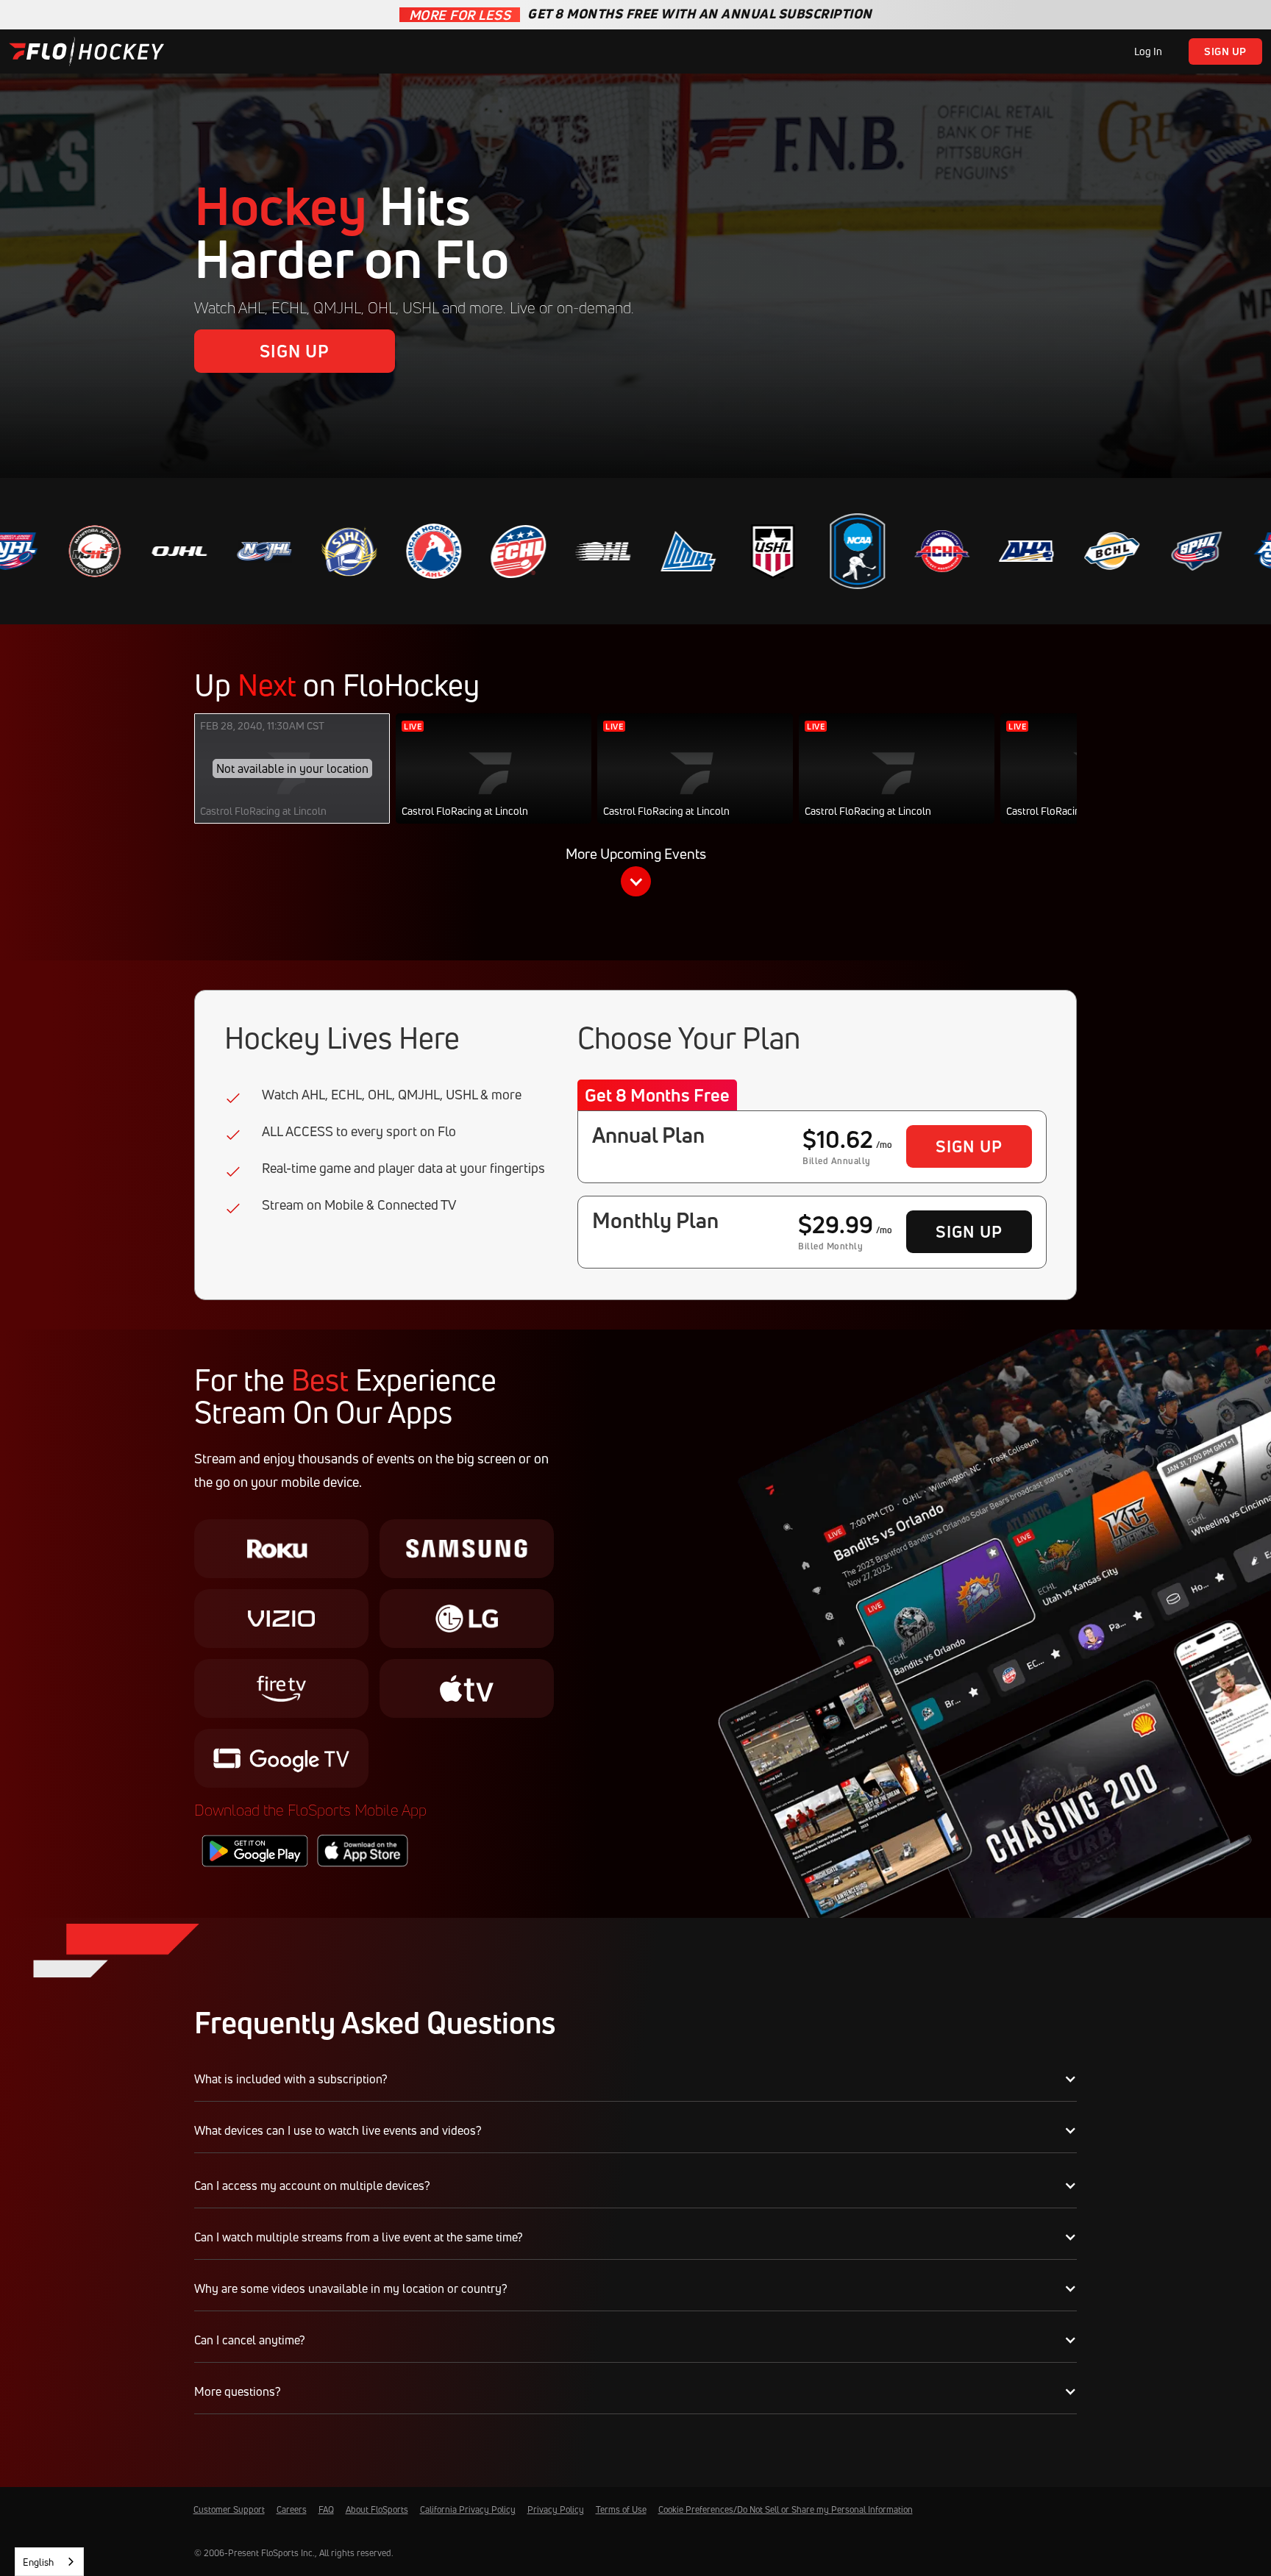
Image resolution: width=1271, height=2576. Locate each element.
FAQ (326, 2509)
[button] (635, 874)
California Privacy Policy (468, 2509)
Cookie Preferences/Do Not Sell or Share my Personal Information (786, 2509)
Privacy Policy (556, 2509)
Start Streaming (494, 784)
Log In (1148, 51)
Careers (292, 2509)
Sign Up (1225, 51)
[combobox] (49, 2562)
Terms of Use (621, 2509)
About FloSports (377, 2509)
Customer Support (229, 2509)
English (38, 2562)
